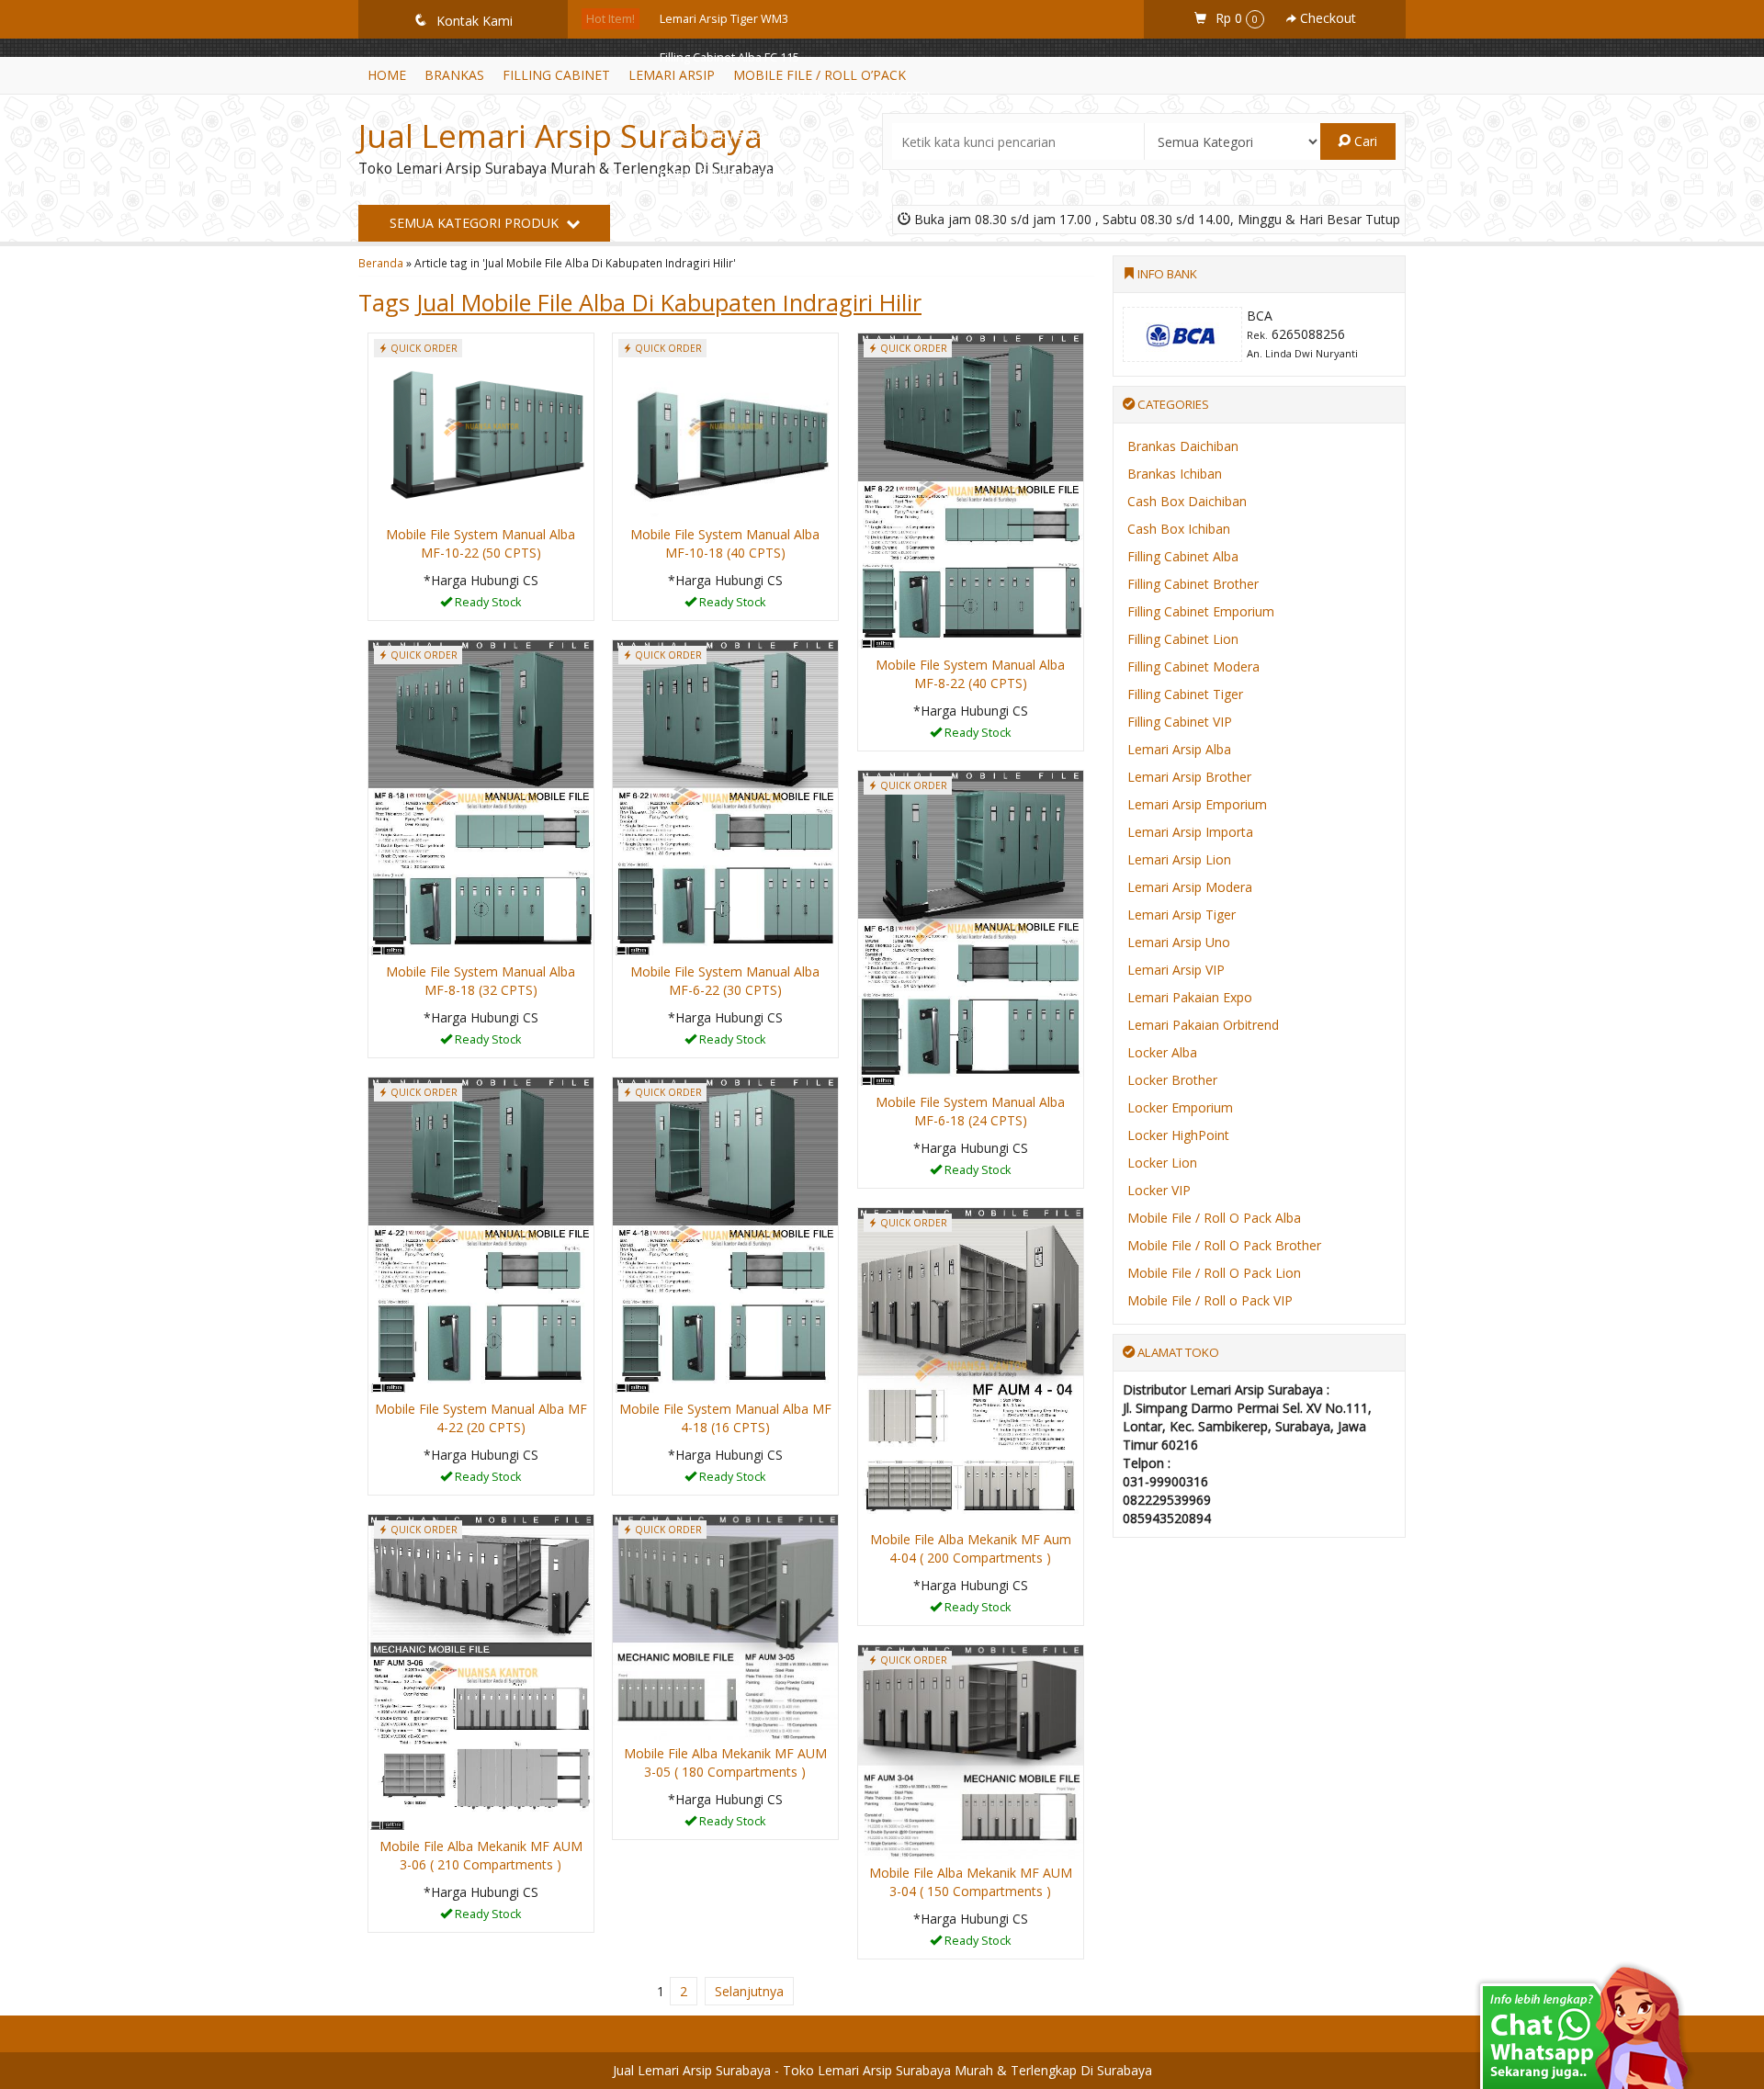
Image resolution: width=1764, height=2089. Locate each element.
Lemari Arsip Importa (1190, 832)
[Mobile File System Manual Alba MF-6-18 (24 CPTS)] (971, 928)
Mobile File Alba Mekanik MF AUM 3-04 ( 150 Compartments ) (971, 1882)
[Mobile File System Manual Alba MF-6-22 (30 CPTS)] (725, 798)
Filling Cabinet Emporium (1201, 611)
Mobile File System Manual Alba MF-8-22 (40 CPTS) (970, 674)
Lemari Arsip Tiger (1182, 915)
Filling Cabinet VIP (1180, 722)
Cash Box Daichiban (1187, 501)
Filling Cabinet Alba (1183, 556)
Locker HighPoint (1178, 1135)
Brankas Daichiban (1183, 446)
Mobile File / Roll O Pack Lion (1214, 1273)
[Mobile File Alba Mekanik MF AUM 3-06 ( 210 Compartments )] (481, 1672)
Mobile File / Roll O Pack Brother (1224, 1245)
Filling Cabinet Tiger (1185, 694)
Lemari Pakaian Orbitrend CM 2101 (753, 173)
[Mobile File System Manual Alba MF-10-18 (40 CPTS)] (725, 426)
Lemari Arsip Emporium (1197, 804)
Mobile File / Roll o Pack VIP (1210, 1300)
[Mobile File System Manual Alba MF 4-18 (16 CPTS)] (725, 1235)
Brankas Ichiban (1175, 474)
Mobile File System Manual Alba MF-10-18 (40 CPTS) (725, 543)
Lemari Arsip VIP (1176, 970)
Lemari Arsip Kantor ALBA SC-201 (748, 135)
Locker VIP (1159, 1190)
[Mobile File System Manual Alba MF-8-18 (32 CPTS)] (481, 798)
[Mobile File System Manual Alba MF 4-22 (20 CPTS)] (481, 1235)
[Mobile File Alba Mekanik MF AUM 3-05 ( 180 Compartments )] (725, 1626)
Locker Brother (1172, 1080)
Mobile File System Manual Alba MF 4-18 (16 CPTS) (725, 1418)
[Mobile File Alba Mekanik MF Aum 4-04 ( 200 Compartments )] (971, 1366)
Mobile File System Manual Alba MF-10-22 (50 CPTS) (481, 543)
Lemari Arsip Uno (1179, 942)
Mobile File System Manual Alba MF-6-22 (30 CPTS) (725, 981)
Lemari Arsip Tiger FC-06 (725, 250)
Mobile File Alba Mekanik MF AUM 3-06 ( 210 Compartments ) (481, 1855)
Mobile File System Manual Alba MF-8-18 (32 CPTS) (481, 981)
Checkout (1326, 18)
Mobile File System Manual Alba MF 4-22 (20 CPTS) (481, 1418)
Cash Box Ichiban (1179, 529)
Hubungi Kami (487, 605)
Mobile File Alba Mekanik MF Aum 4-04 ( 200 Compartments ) (971, 1548)
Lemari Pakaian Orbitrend (1203, 1025)
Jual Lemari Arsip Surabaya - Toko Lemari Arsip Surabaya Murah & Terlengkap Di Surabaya (882, 2070)
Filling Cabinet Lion (1183, 639)
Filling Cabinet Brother (1193, 584)
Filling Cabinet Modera (1193, 666)
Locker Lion (1162, 1163)
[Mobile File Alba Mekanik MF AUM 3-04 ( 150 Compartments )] (971, 1750)
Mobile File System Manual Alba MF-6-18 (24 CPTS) (795, 96)
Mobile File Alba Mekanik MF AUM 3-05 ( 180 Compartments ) (725, 1762)
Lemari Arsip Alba (1179, 749)
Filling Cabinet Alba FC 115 (729, 57)
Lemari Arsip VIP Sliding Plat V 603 (751, 289)
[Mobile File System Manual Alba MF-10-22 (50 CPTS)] (481, 426)
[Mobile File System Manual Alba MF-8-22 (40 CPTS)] (971, 491)
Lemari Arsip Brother (1189, 777)
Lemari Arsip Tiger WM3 (724, 19)
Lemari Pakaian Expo (1190, 997)
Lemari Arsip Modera (1190, 887)
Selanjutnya (749, 1991)
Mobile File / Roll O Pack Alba (1214, 1218)
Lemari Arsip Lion (1179, 859)
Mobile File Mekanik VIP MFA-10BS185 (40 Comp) (790, 212)
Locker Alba (1162, 1052)
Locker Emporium (1180, 1107)
